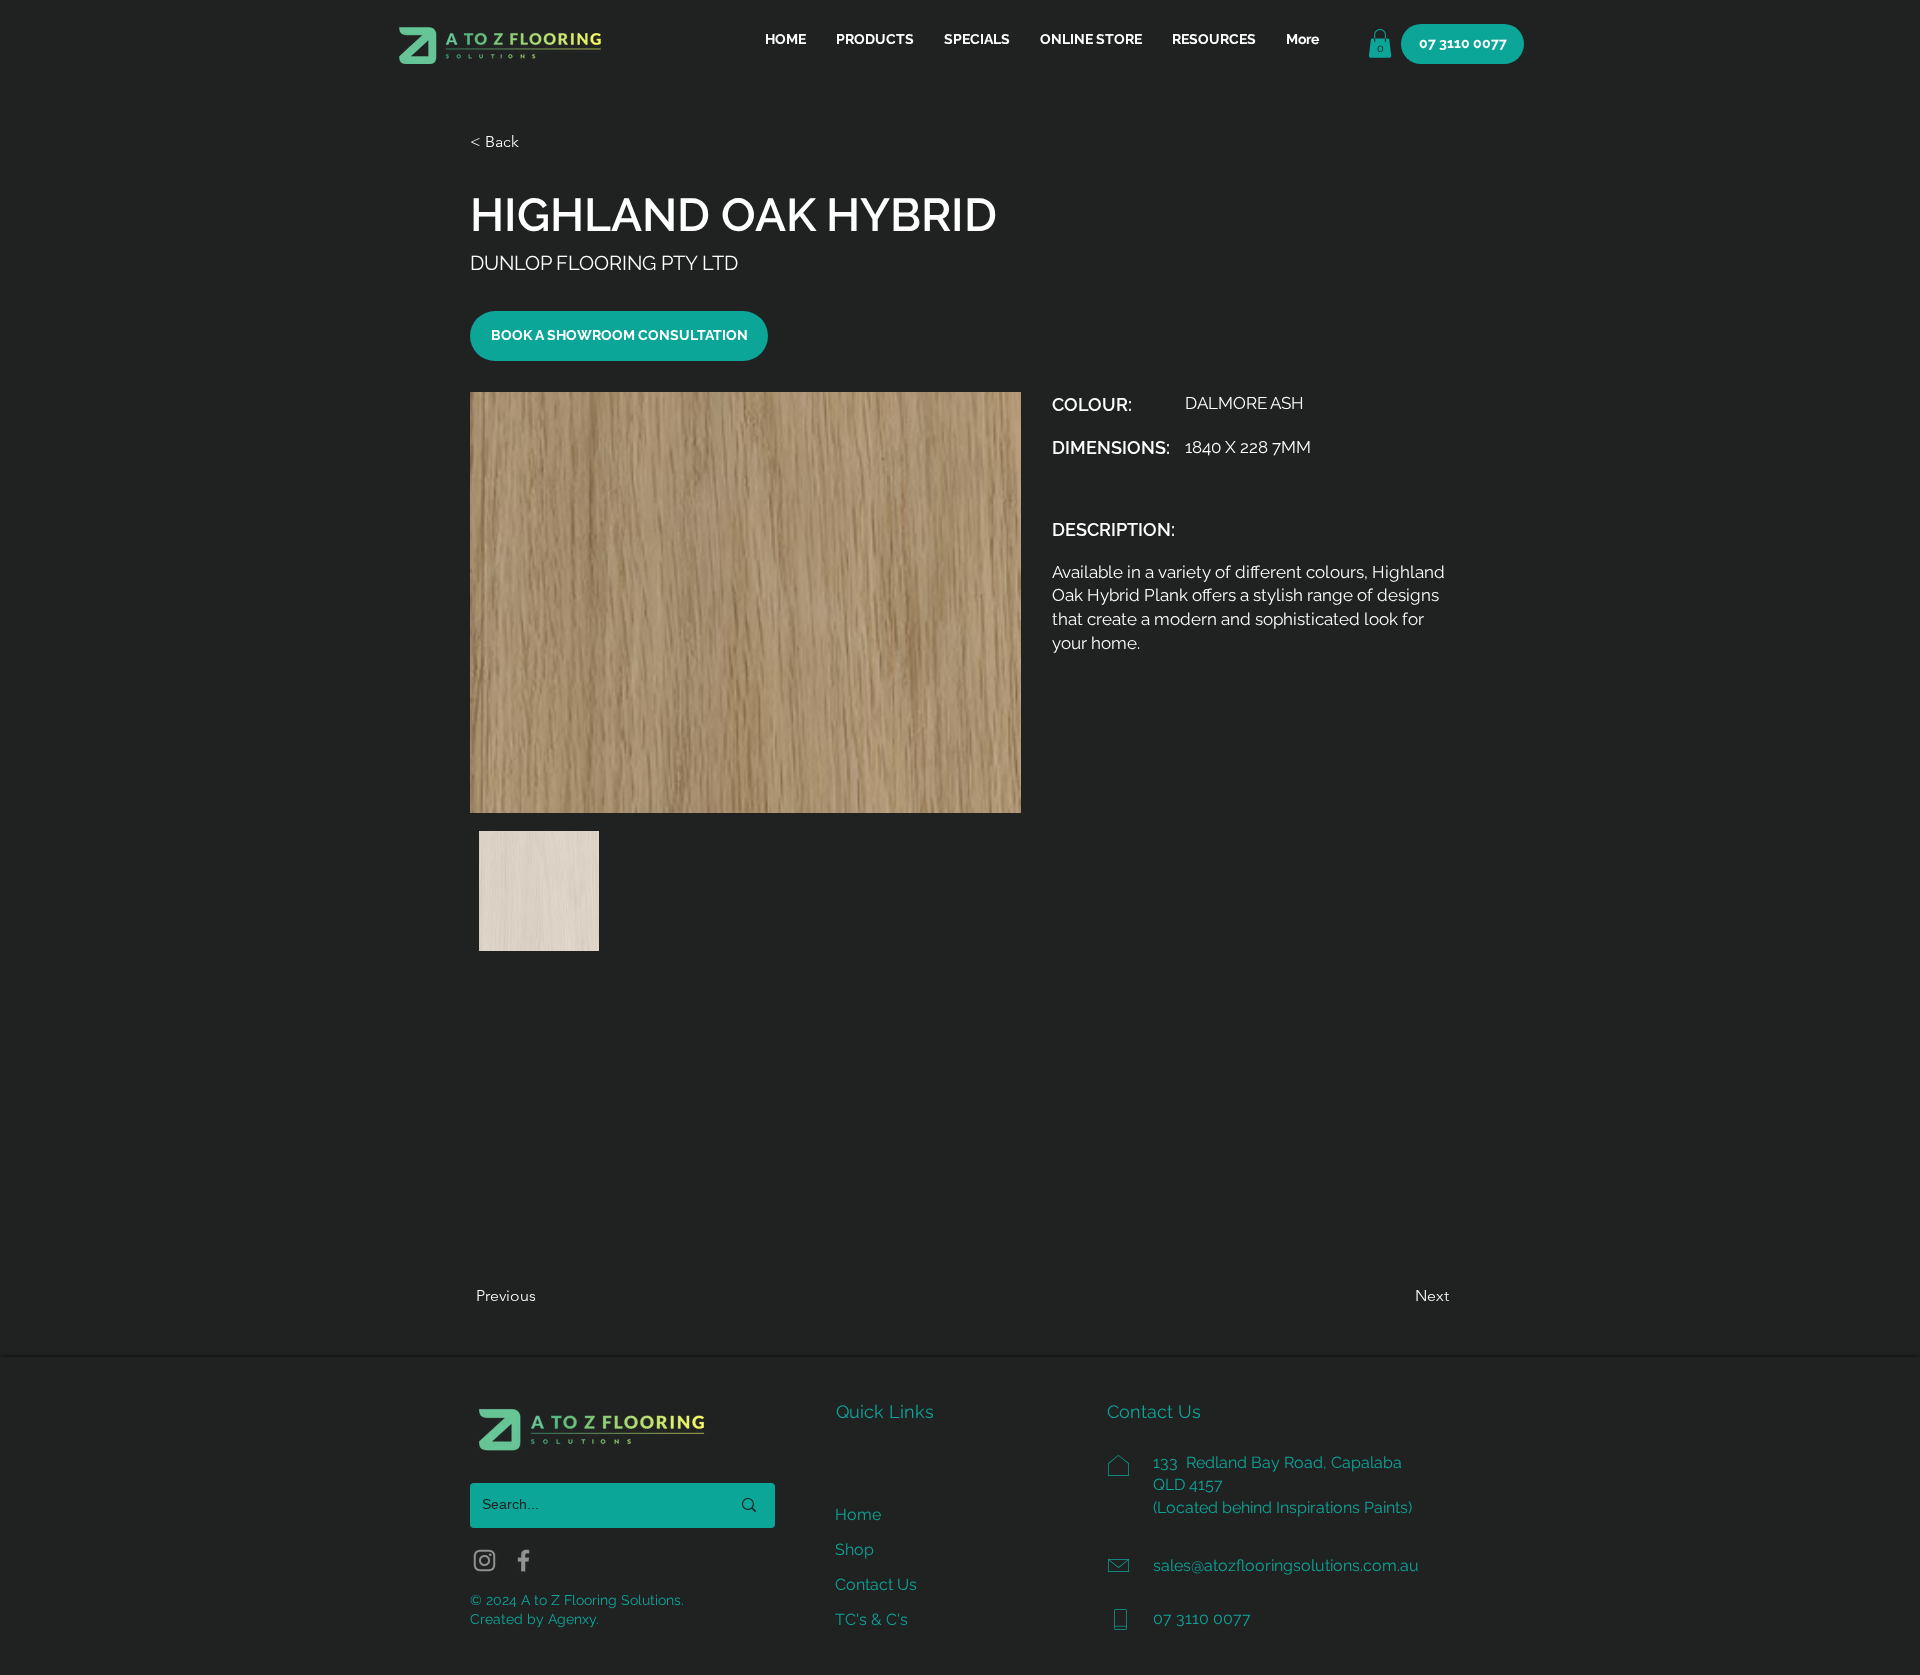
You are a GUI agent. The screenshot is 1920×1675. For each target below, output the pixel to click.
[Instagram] (484, 1560)
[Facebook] (523, 1560)
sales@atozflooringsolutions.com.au (1286, 1565)
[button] (1214, 39)
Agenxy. (573, 1619)
